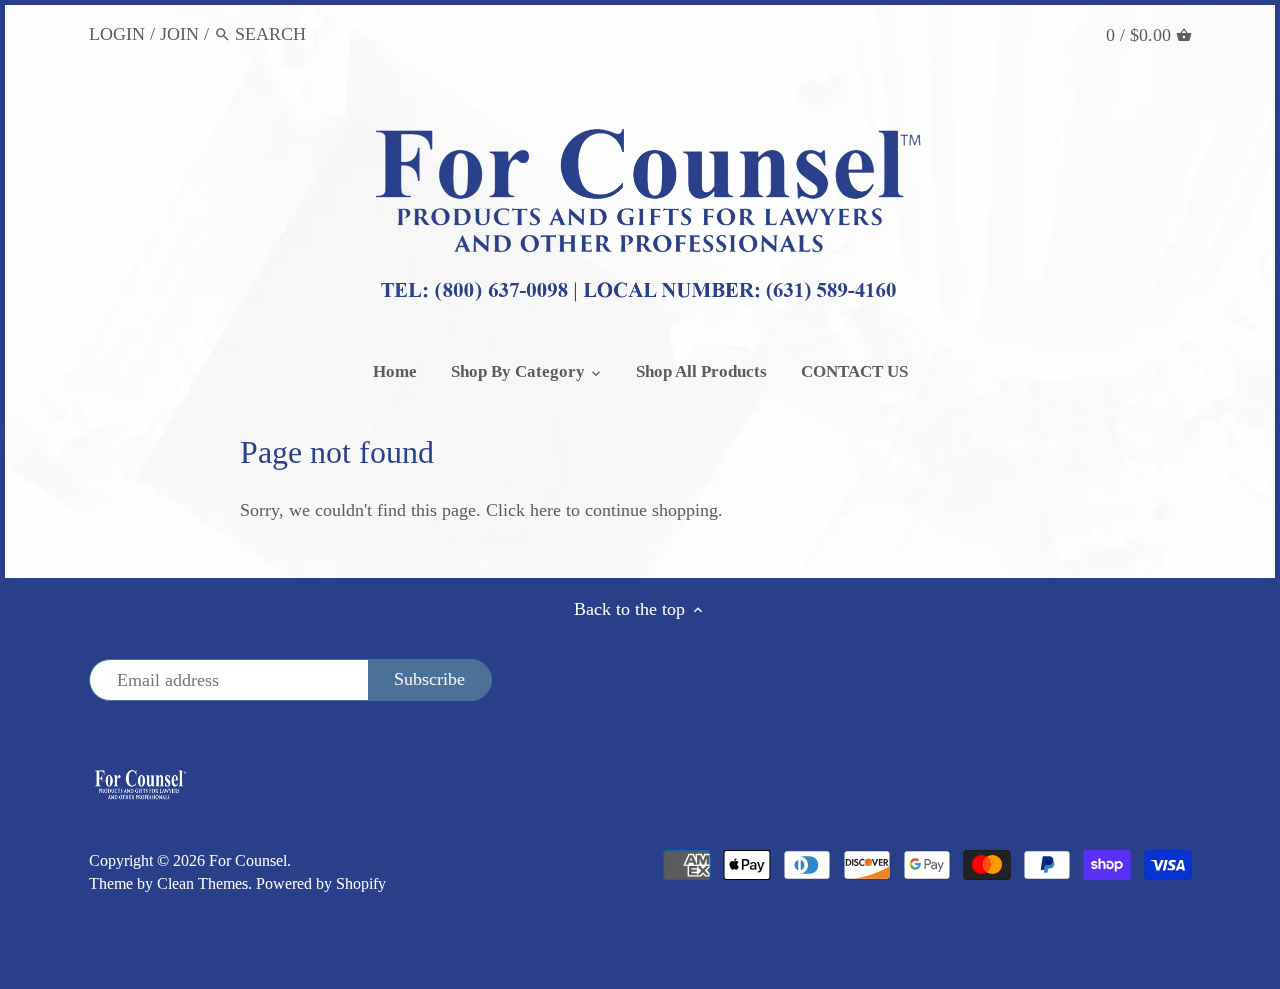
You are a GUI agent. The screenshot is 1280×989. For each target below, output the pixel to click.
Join (179, 34)
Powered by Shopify (321, 884)
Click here (523, 510)
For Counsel (248, 861)
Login (117, 34)
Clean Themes (202, 884)
